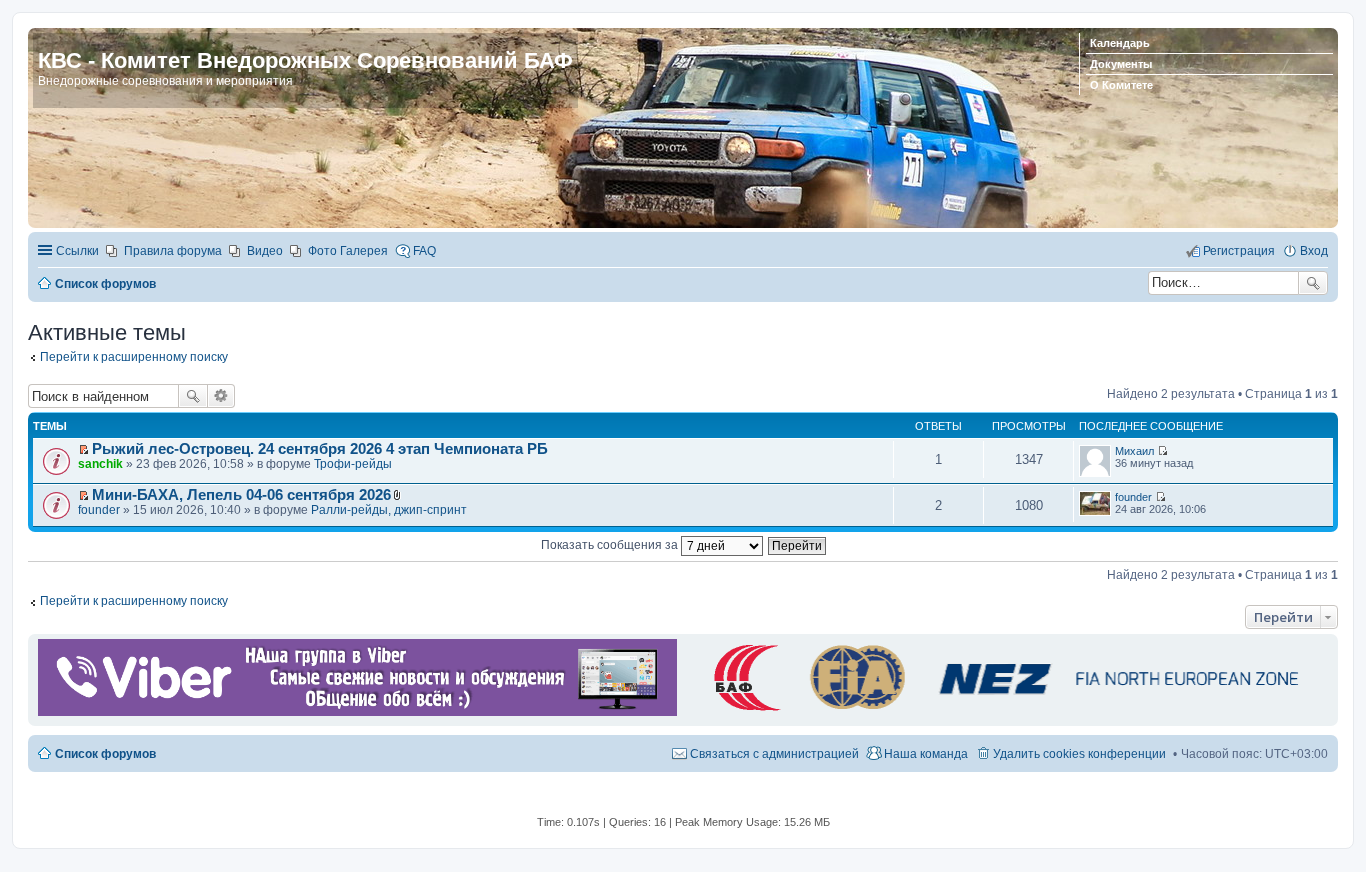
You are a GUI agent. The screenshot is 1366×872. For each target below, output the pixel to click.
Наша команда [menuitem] (926, 754)
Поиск (1313, 283)
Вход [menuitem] (1314, 251)
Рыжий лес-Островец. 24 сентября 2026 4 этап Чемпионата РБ (320, 449)
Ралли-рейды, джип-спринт (389, 510)
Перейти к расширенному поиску (134, 357)
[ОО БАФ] (1002, 712)
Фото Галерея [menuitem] (348, 251)
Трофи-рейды (353, 464)
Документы (1121, 64)
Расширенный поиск (221, 396)
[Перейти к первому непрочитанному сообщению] (83, 450)
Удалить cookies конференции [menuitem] (1079, 754)
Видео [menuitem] (265, 251)
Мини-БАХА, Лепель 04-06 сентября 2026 (241, 495)
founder (99, 510)
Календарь (1120, 43)
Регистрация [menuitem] (1239, 251)
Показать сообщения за (611, 545)
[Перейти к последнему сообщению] (1162, 451)
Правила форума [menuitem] (173, 251)
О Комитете (1121, 85)
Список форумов (105, 754)
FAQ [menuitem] (424, 251)
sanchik (100, 464)
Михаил (1134, 451)
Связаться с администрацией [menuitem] (774, 754)
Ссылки (77, 251)
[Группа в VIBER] (357, 712)
